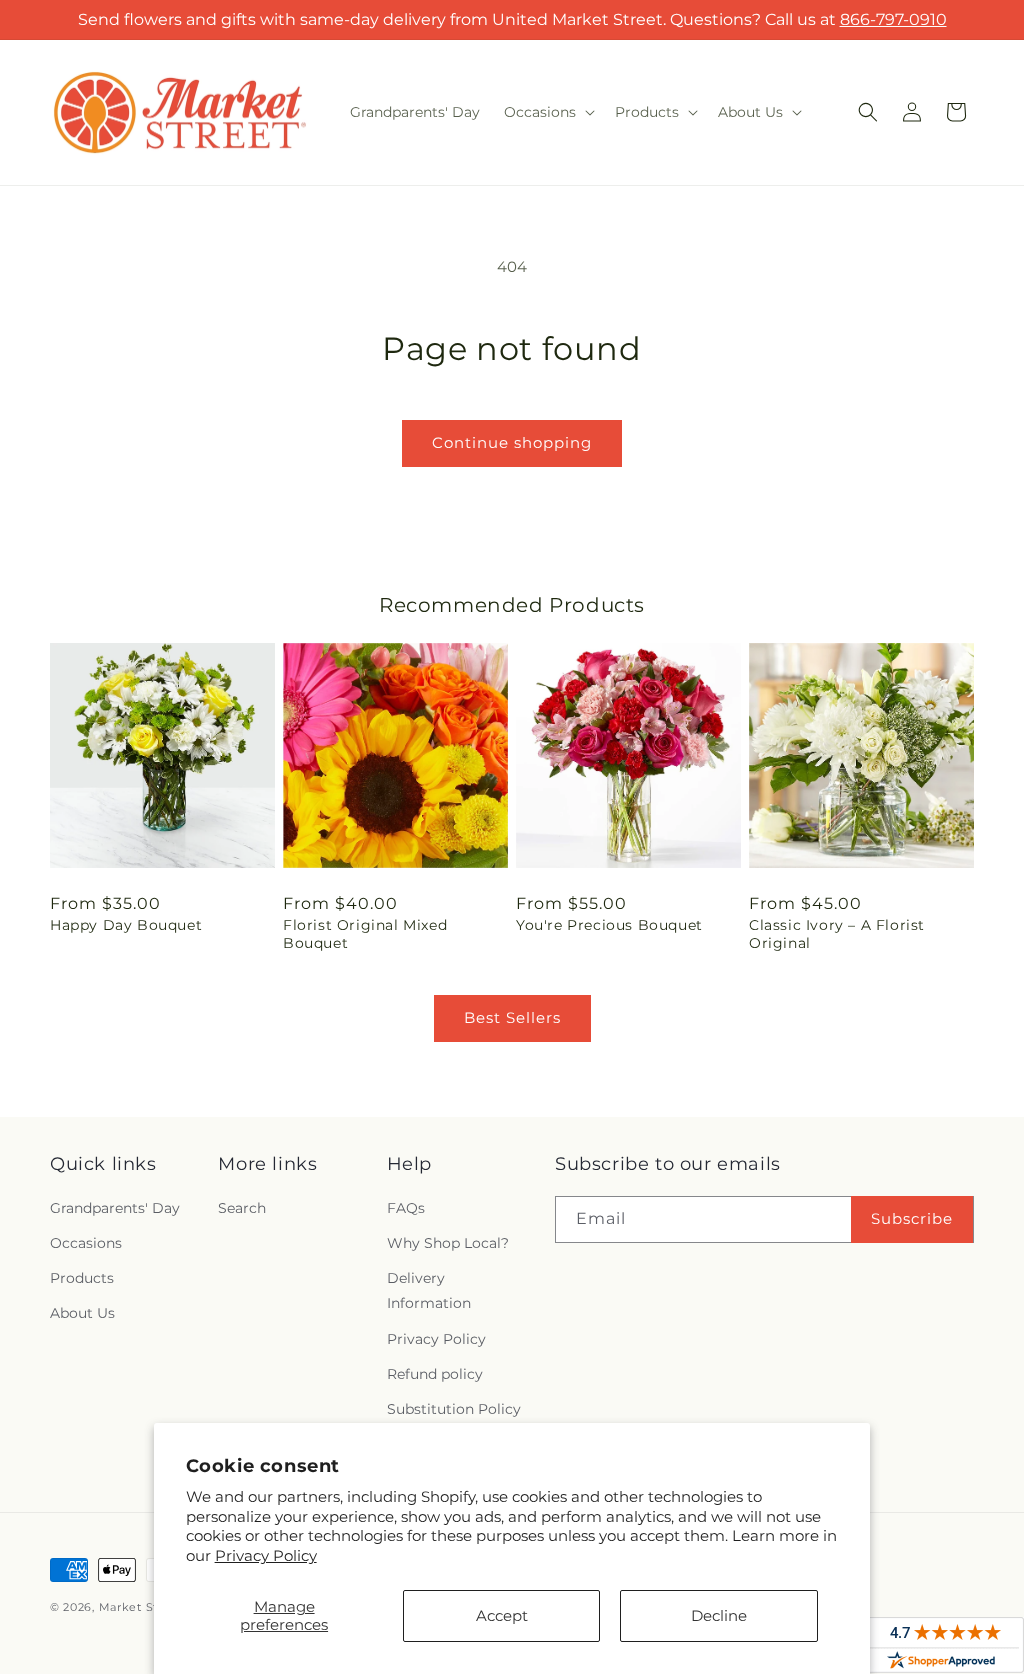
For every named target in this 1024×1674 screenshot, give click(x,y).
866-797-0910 (893, 19)
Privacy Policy (266, 1555)
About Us (82, 1313)
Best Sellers (512, 1017)
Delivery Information (429, 1290)
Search (242, 1208)
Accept (502, 1615)
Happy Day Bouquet (126, 925)
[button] (547, 112)
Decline (719, 1615)
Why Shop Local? (448, 1243)
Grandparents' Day (115, 1208)
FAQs (406, 1208)
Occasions (86, 1243)
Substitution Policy (454, 1409)
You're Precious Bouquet (609, 925)
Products (82, 1278)
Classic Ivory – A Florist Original (837, 934)
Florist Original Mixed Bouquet (365, 934)
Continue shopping (512, 442)
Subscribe (912, 1218)
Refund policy (435, 1374)
